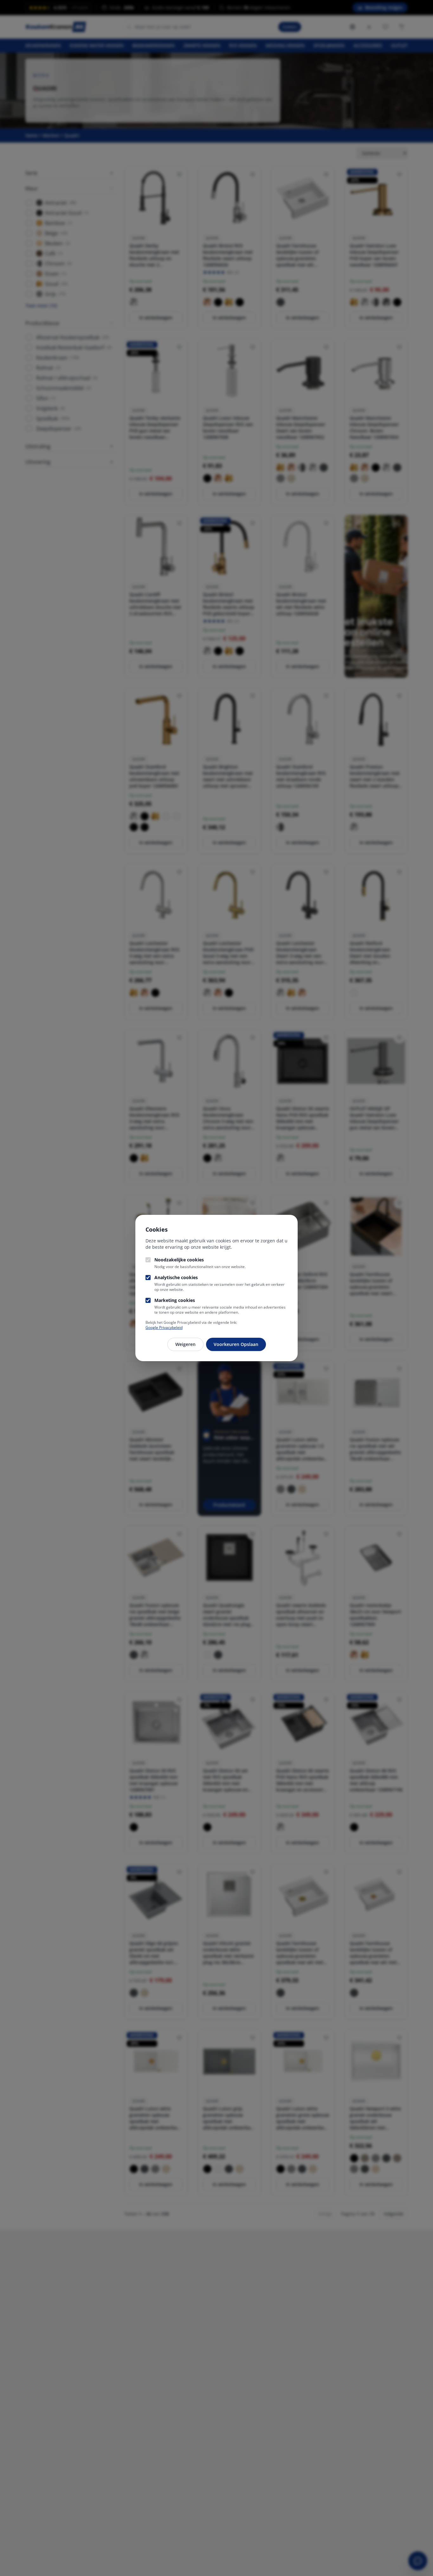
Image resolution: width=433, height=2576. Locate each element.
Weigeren (185, 1344)
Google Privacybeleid (164, 1327)
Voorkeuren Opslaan (236, 1344)
